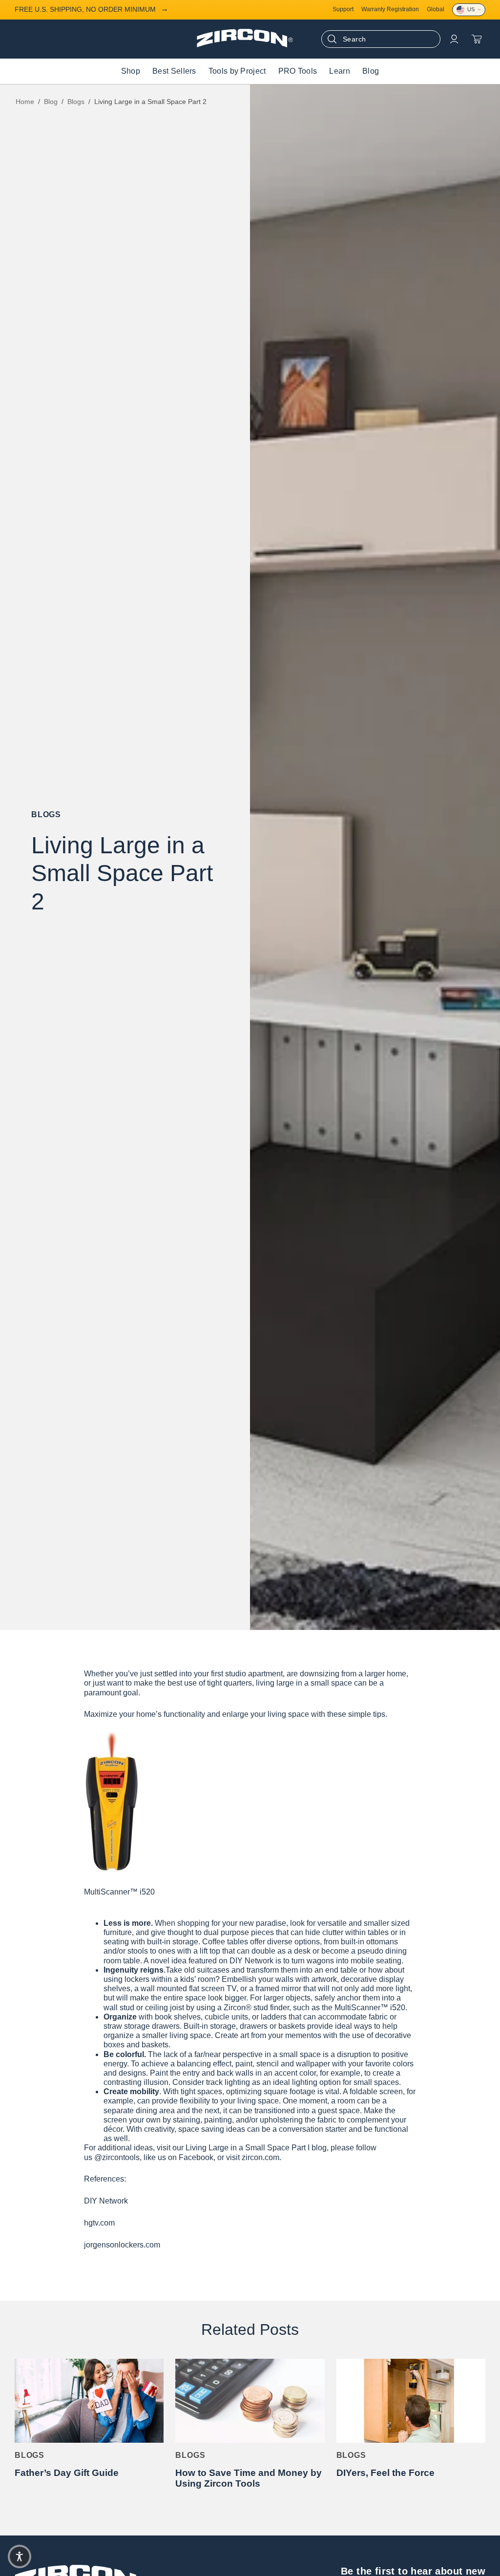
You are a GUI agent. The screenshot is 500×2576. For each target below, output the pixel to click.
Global (436, 10)
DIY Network (106, 2201)
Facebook (196, 2157)
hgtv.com (99, 2223)
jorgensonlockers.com (122, 2245)
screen (391, 2092)
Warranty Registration (390, 10)
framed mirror (278, 1989)
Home (25, 102)
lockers (137, 1979)
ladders (274, 2017)
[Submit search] (332, 39)
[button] (20, 2556)
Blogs (76, 102)
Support (343, 10)
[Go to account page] (454, 39)
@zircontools (117, 2157)
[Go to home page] (245, 45)
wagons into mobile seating (354, 1961)
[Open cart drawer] (477, 39)
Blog (51, 102)
